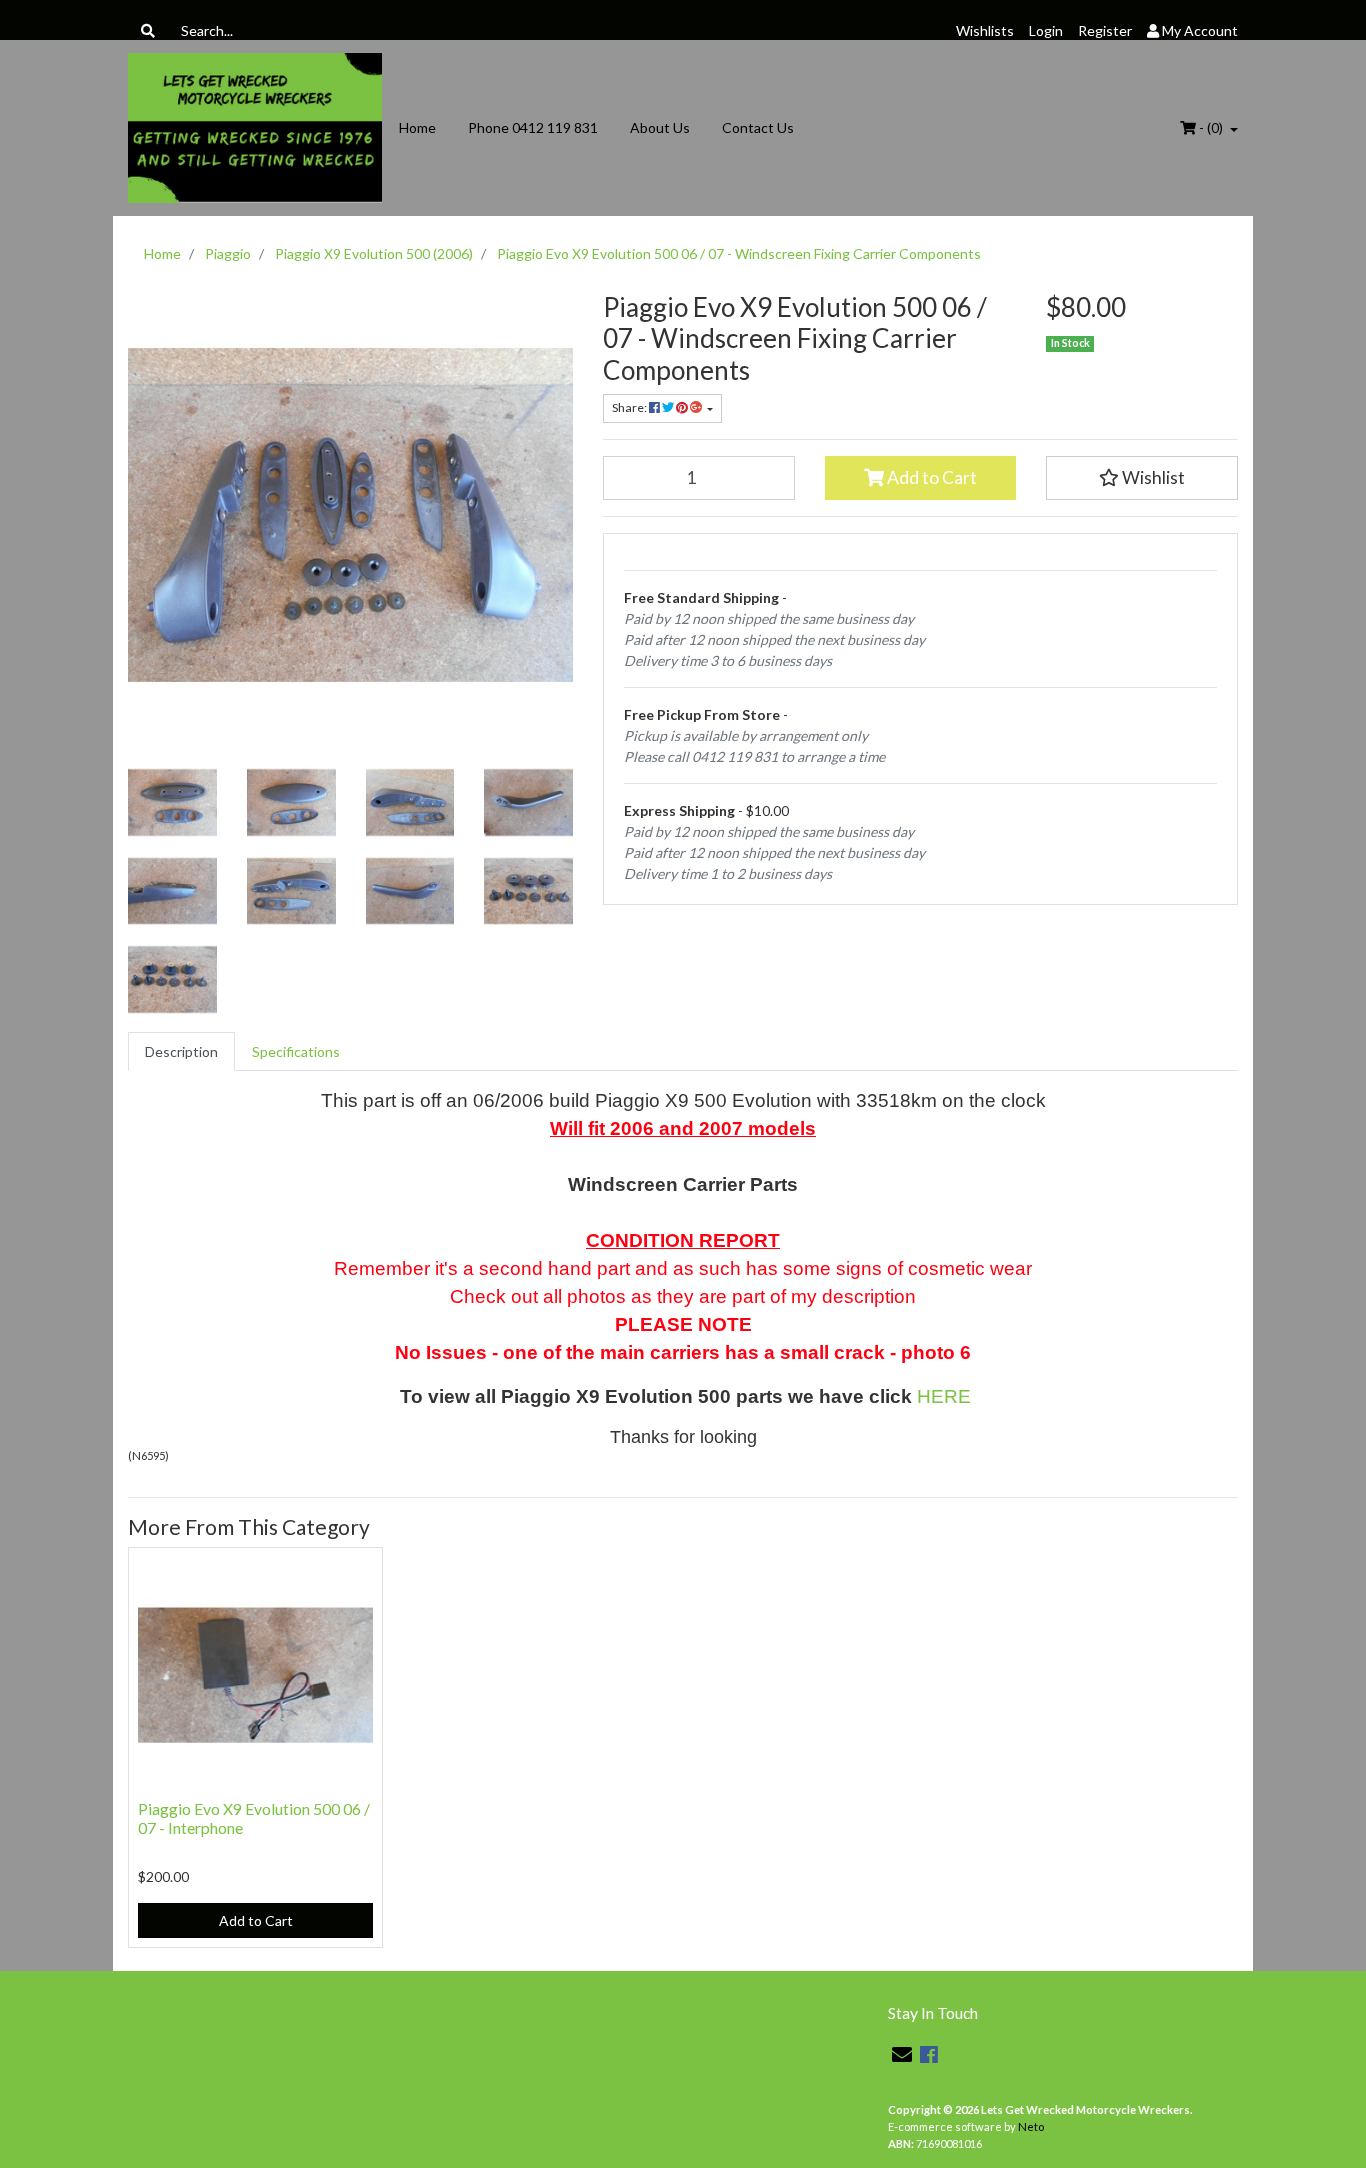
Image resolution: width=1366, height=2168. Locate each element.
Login (1046, 30)
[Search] (148, 30)
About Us (660, 127)
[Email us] (902, 2054)
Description (181, 1051)
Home (417, 127)
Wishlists (985, 30)
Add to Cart (930, 477)
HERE (944, 1396)
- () (1211, 127)
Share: (630, 407)
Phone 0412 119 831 (533, 127)
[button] (1142, 478)
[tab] (181, 1051)
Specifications (296, 1051)
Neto (1031, 2126)
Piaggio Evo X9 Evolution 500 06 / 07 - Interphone (254, 1818)
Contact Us (758, 127)
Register (1105, 30)
